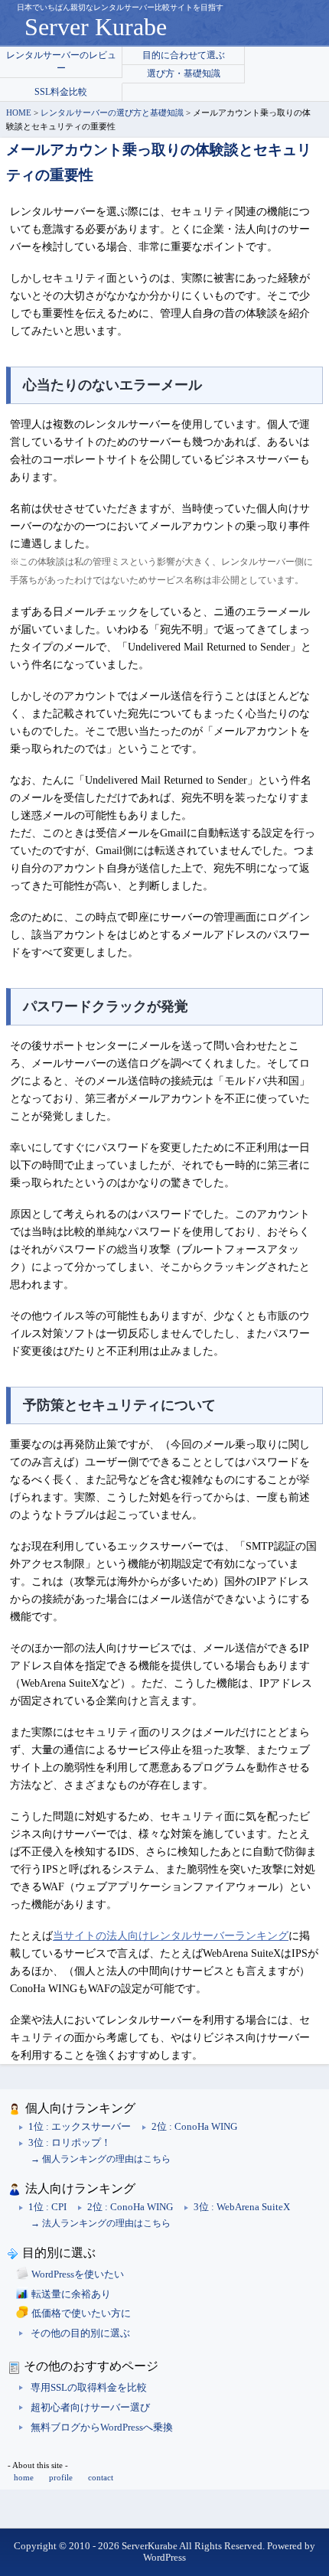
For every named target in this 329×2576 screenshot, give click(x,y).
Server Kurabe (96, 27)
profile (61, 2477)
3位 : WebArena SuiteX (242, 2207)
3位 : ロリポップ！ (70, 2143)
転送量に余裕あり (71, 2294)
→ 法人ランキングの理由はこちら (101, 2223)
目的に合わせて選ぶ (184, 55)
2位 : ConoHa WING (194, 2127)
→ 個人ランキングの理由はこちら (101, 2159)
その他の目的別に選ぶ (80, 2333)
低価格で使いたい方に (81, 2314)
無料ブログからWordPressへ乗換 (102, 2428)
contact (101, 2477)
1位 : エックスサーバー (80, 2127)
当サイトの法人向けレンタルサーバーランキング (171, 1936)
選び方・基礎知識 (184, 73)
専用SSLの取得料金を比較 (89, 2388)
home (24, 2477)
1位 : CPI (47, 2207)
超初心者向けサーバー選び (90, 2408)
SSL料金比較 (61, 92)
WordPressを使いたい (78, 2274)
